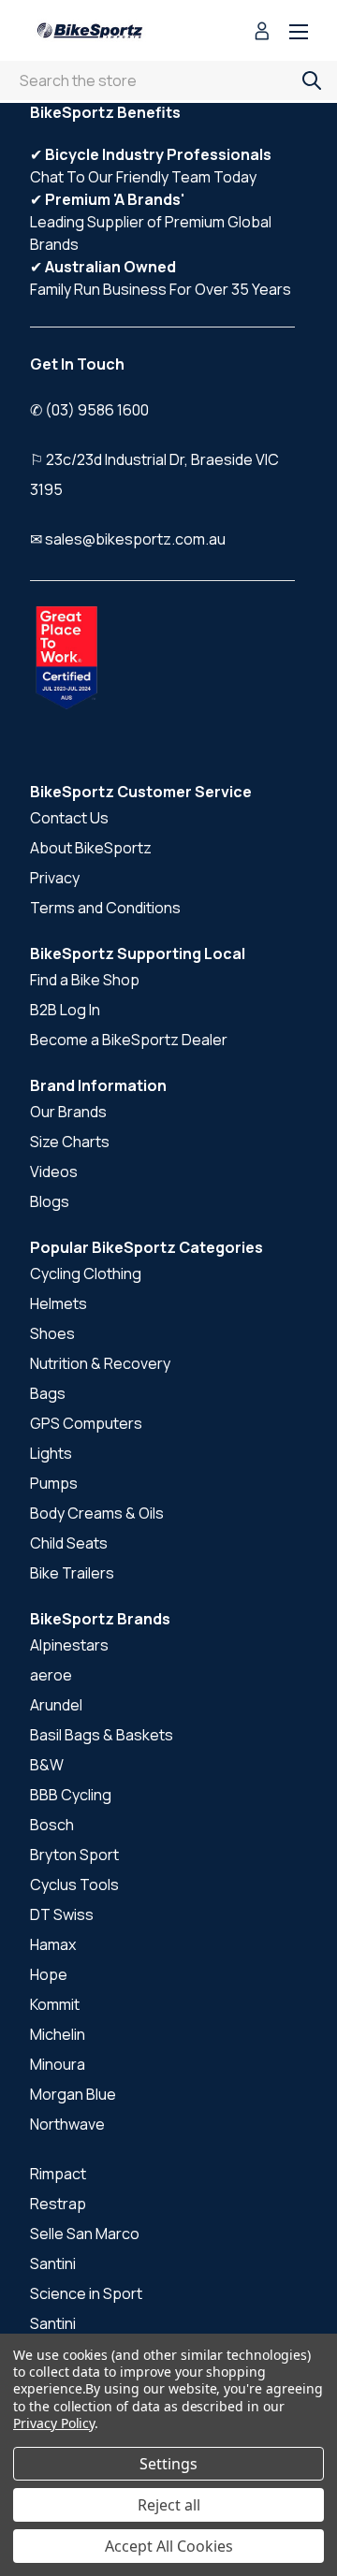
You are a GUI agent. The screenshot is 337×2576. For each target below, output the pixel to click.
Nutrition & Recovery (100, 1363)
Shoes (52, 1333)
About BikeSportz (91, 848)
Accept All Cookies (169, 2546)
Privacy (55, 878)
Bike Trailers (72, 1573)
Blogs (50, 1201)
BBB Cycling (71, 1795)
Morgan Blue (73, 2094)
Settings (168, 2464)
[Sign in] (262, 33)
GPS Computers (86, 1423)
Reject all (169, 2505)
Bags (48, 1393)
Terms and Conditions (105, 908)
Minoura (58, 2064)
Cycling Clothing (86, 1273)
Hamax (53, 1944)
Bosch (52, 1825)
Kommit (55, 2004)
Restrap (58, 2204)
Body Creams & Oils (97, 1513)
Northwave (67, 2124)
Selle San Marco (85, 2234)
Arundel (56, 1705)
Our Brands (68, 1112)
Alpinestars (69, 1645)
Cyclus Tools (74, 1885)
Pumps (54, 1483)
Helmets (59, 1303)
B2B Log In (65, 1010)
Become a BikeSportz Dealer (129, 1040)
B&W (47, 1765)
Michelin (58, 2034)
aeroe (51, 1675)
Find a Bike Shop (85, 980)
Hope (49, 1974)
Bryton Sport (74, 1855)
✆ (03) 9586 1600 (89, 410)
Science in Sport (86, 2293)
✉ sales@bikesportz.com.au (128, 539)
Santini (53, 2263)
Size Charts (70, 1142)
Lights (51, 1453)
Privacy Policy (54, 2423)
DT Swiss (62, 1914)
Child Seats (69, 1543)
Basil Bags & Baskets (102, 1735)
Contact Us (69, 818)
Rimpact (58, 2174)
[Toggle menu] (299, 33)
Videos (54, 1172)
